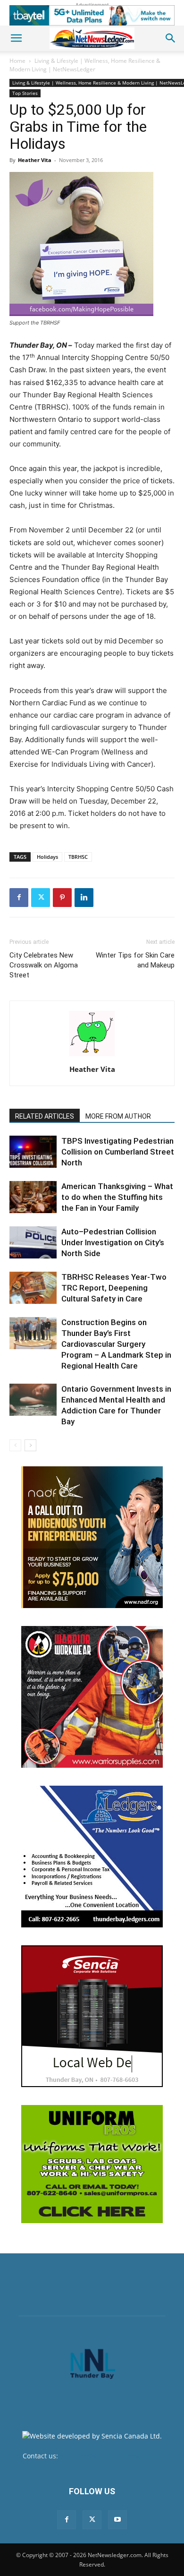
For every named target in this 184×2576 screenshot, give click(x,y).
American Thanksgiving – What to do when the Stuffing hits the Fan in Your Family (117, 1197)
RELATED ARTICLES (45, 1116)
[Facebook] (19, 898)
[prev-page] (15, 1445)
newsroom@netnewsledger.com (111, 2456)
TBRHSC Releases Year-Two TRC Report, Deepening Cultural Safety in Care (114, 1288)
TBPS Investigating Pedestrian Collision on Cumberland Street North (118, 1152)
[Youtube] (117, 2520)
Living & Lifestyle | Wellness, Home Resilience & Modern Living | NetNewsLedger (85, 65)
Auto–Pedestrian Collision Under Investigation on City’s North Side (113, 1242)
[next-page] (30, 1445)
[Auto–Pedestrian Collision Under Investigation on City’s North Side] (33, 1243)
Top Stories (25, 93)
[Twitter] (41, 898)
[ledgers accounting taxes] (92, 1857)
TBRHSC (78, 857)
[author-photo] (92, 1056)
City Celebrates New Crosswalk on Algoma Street (44, 965)
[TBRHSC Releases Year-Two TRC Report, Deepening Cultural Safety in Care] (33, 1288)
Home (17, 61)
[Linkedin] (84, 898)
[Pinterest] (62, 898)
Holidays (47, 857)
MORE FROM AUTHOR (118, 1116)
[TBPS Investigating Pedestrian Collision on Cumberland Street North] (33, 1152)
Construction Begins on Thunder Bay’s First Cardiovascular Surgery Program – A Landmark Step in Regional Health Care (116, 1344)
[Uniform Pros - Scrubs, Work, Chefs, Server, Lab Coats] (92, 2164)
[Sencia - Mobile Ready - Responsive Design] (92, 2016)
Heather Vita (35, 160)
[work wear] (92, 1697)
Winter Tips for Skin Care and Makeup (135, 960)
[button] (16, 38)
